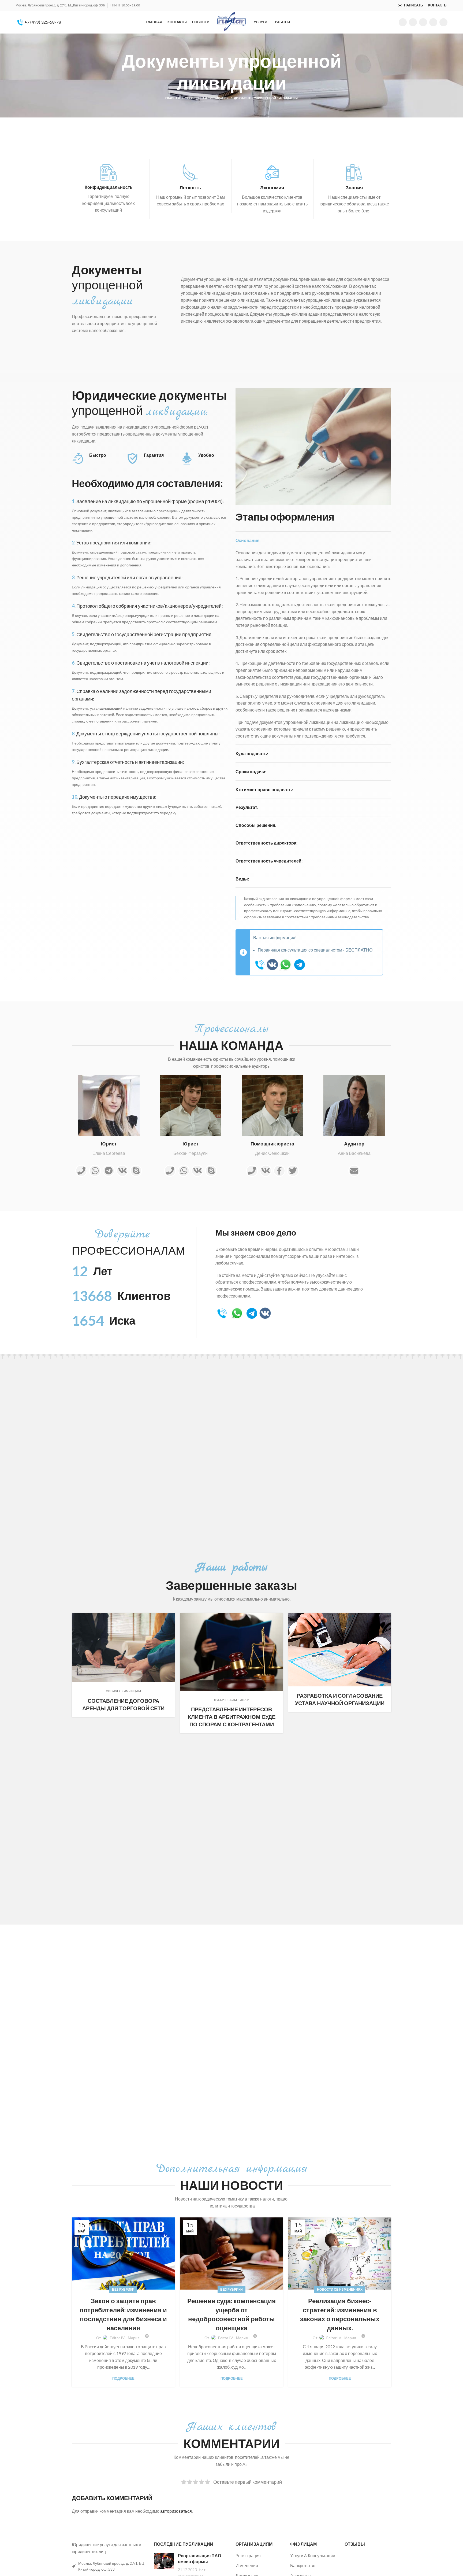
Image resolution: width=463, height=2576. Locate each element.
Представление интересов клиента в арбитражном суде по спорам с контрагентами (232, 1717)
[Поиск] (392, 5)
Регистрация (248, 2555)
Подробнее (123, 2378)
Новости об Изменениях (340, 2289)
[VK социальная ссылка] (433, 22)
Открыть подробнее (171, 1617)
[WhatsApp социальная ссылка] (423, 22)
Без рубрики (123, 2289)
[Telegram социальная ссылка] (443, 22)
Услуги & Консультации (313, 2555)
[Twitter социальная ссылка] (413, 22)
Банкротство (303, 2565)
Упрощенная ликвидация (207, 98)
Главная (173, 98)
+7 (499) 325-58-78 (42, 22)
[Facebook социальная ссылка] (403, 22)
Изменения (247, 2565)
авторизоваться (176, 2511)
